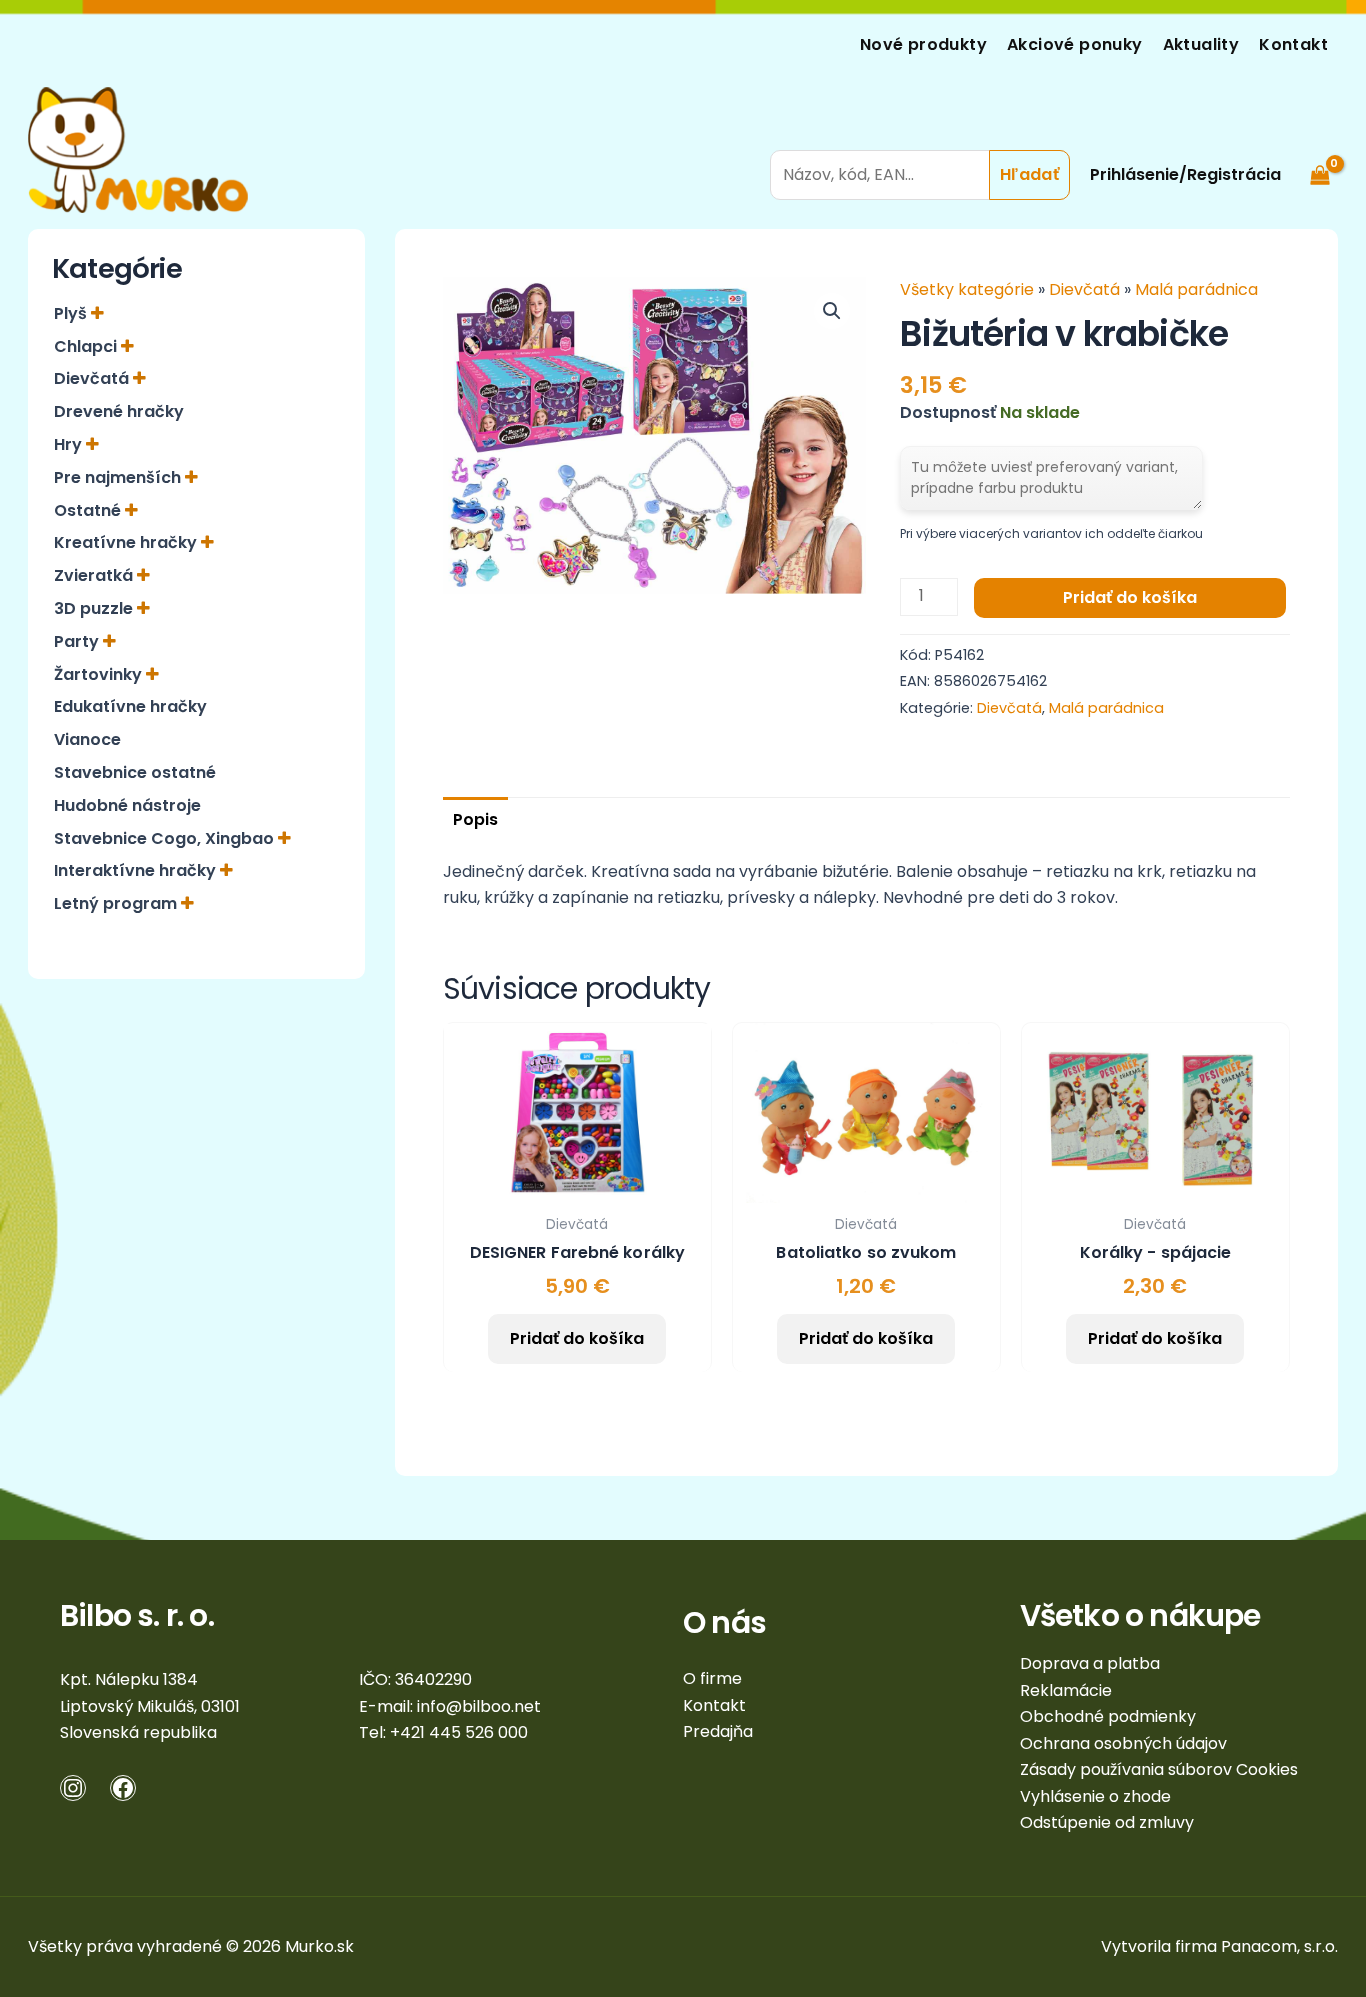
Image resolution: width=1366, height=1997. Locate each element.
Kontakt (1293, 44)
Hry (70, 444)
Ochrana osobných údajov (1123, 1743)
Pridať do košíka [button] (577, 1338)
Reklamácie (1066, 1690)
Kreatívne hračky (127, 542)
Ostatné (89, 510)
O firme (712, 1678)
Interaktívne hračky (137, 870)
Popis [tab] (475, 819)
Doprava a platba (1090, 1663)
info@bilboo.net (479, 1706)
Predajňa (718, 1731)
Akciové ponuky (1075, 44)
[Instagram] (73, 1788)
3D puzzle (95, 608)
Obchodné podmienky (1108, 1716)
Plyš (72, 313)
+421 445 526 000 (459, 1732)
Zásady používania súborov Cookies (1159, 1769)
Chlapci (87, 346)
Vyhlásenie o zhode (1095, 1796)
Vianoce (87, 739)
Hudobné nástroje (127, 805)
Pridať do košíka (1130, 597)
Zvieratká (95, 575)
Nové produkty (923, 44)
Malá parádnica (1196, 289)
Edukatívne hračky (130, 706)
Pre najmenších (119, 477)
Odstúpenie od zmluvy (1107, 1822)
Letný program (117, 903)
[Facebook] (123, 1788)
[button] (832, 311)
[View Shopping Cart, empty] (1319, 149)
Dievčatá (93, 378)
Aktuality (1201, 44)
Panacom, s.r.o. (1279, 1946)
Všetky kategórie (969, 289)
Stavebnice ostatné (135, 772)
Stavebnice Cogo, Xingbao (166, 838)
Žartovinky (100, 674)
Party (78, 641)
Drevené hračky (119, 411)
